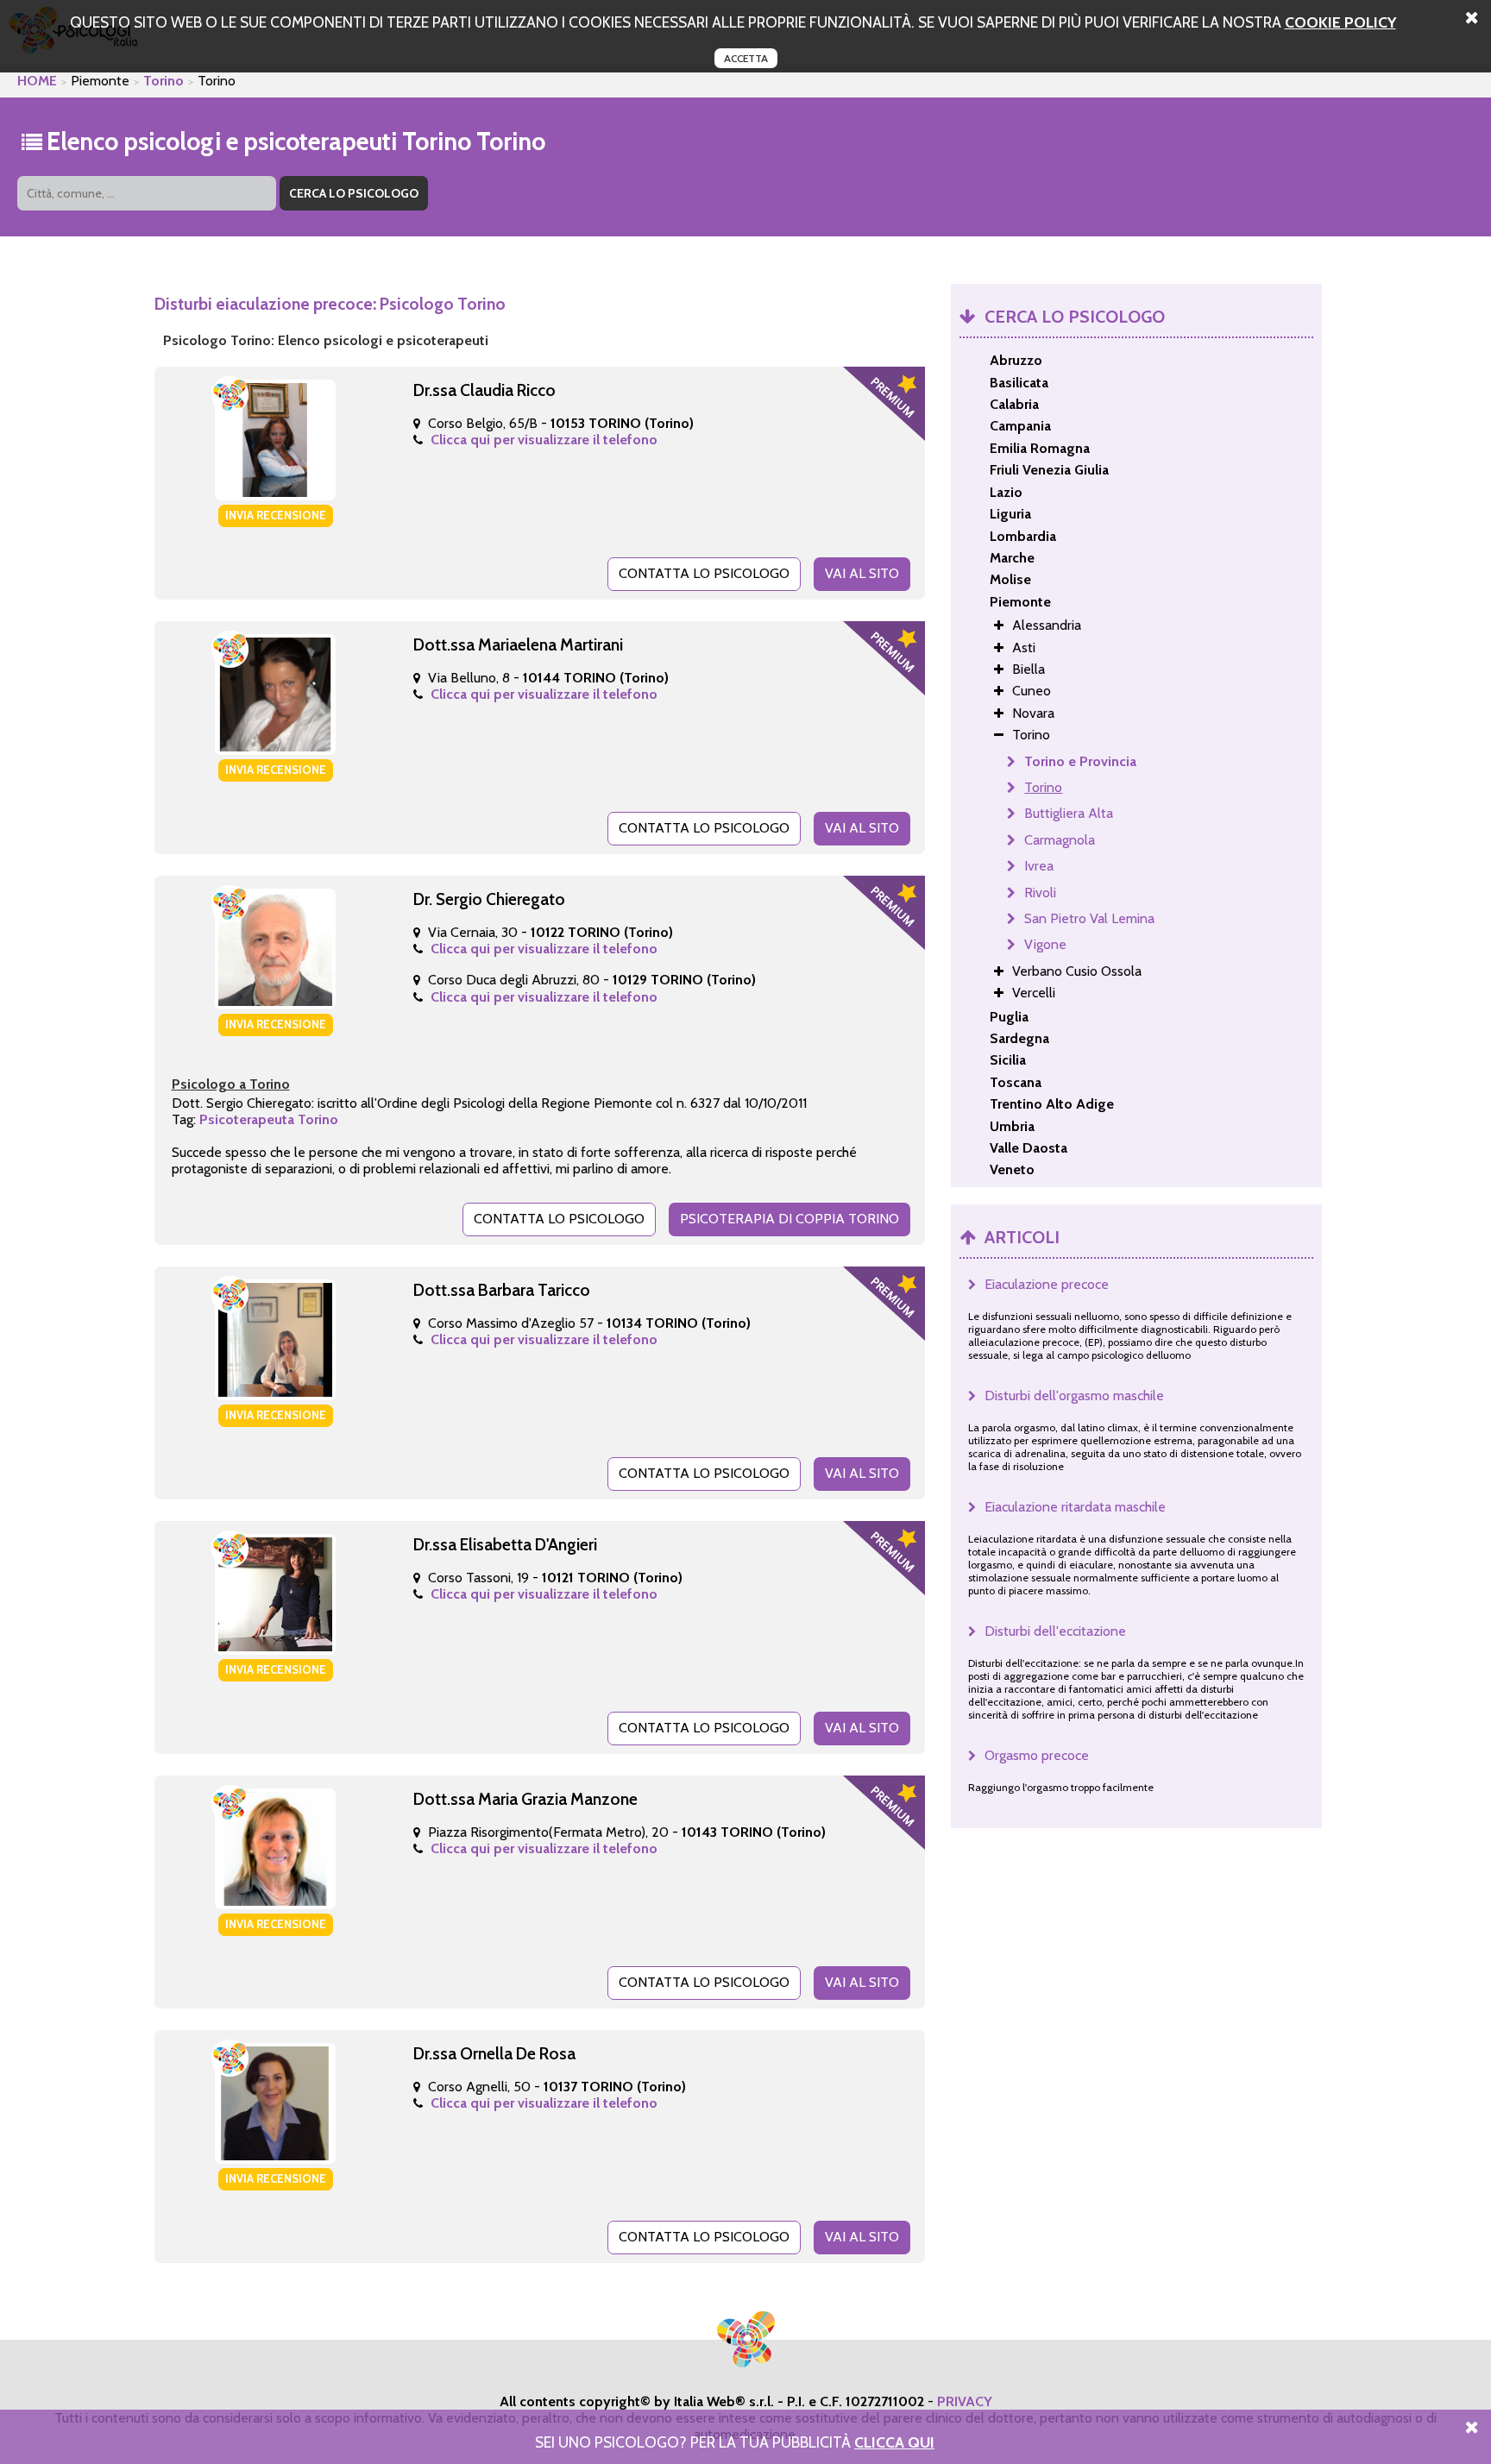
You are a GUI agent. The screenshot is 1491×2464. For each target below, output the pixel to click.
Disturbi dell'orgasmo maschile (1074, 1395)
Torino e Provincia (1080, 761)
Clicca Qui (894, 2442)
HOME (37, 81)
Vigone (1045, 944)
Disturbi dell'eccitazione (1055, 1631)
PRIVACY (965, 2401)
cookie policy (1340, 22)
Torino (164, 81)
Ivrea (1039, 866)
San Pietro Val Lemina (1089, 918)
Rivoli (1040, 893)
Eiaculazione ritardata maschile (1075, 1507)
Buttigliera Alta (1069, 813)
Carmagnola (1060, 840)
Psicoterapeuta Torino (269, 1119)
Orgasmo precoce (1037, 1755)
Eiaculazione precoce (1047, 1284)
